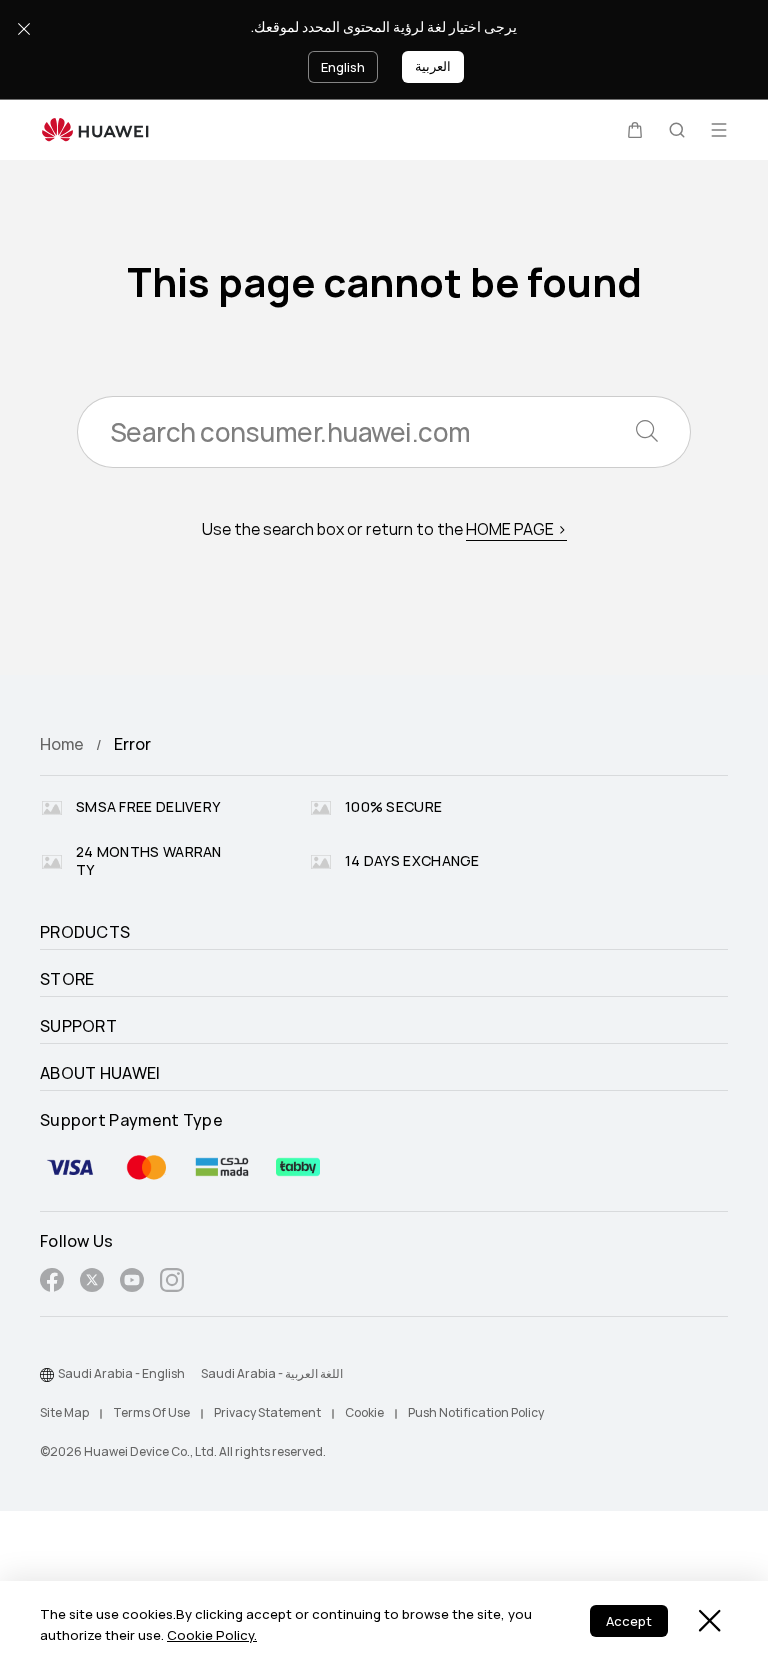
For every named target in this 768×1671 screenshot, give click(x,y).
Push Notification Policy (476, 1413)
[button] (635, 130)
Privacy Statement (267, 1413)
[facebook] (52, 1283)
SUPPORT (78, 1027)
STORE (67, 980)
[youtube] (132, 1283)
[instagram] (172, 1283)
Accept (629, 1621)
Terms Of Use (151, 1413)
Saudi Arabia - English (121, 1374)
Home (62, 744)
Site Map (64, 1413)
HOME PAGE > (516, 529)
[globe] (47, 1375)
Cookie (364, 1413)
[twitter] (92, 1283)
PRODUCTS (85, 933)
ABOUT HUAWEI (100, 1074)
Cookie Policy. (212, 1635)
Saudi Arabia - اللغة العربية (272, 1374)
